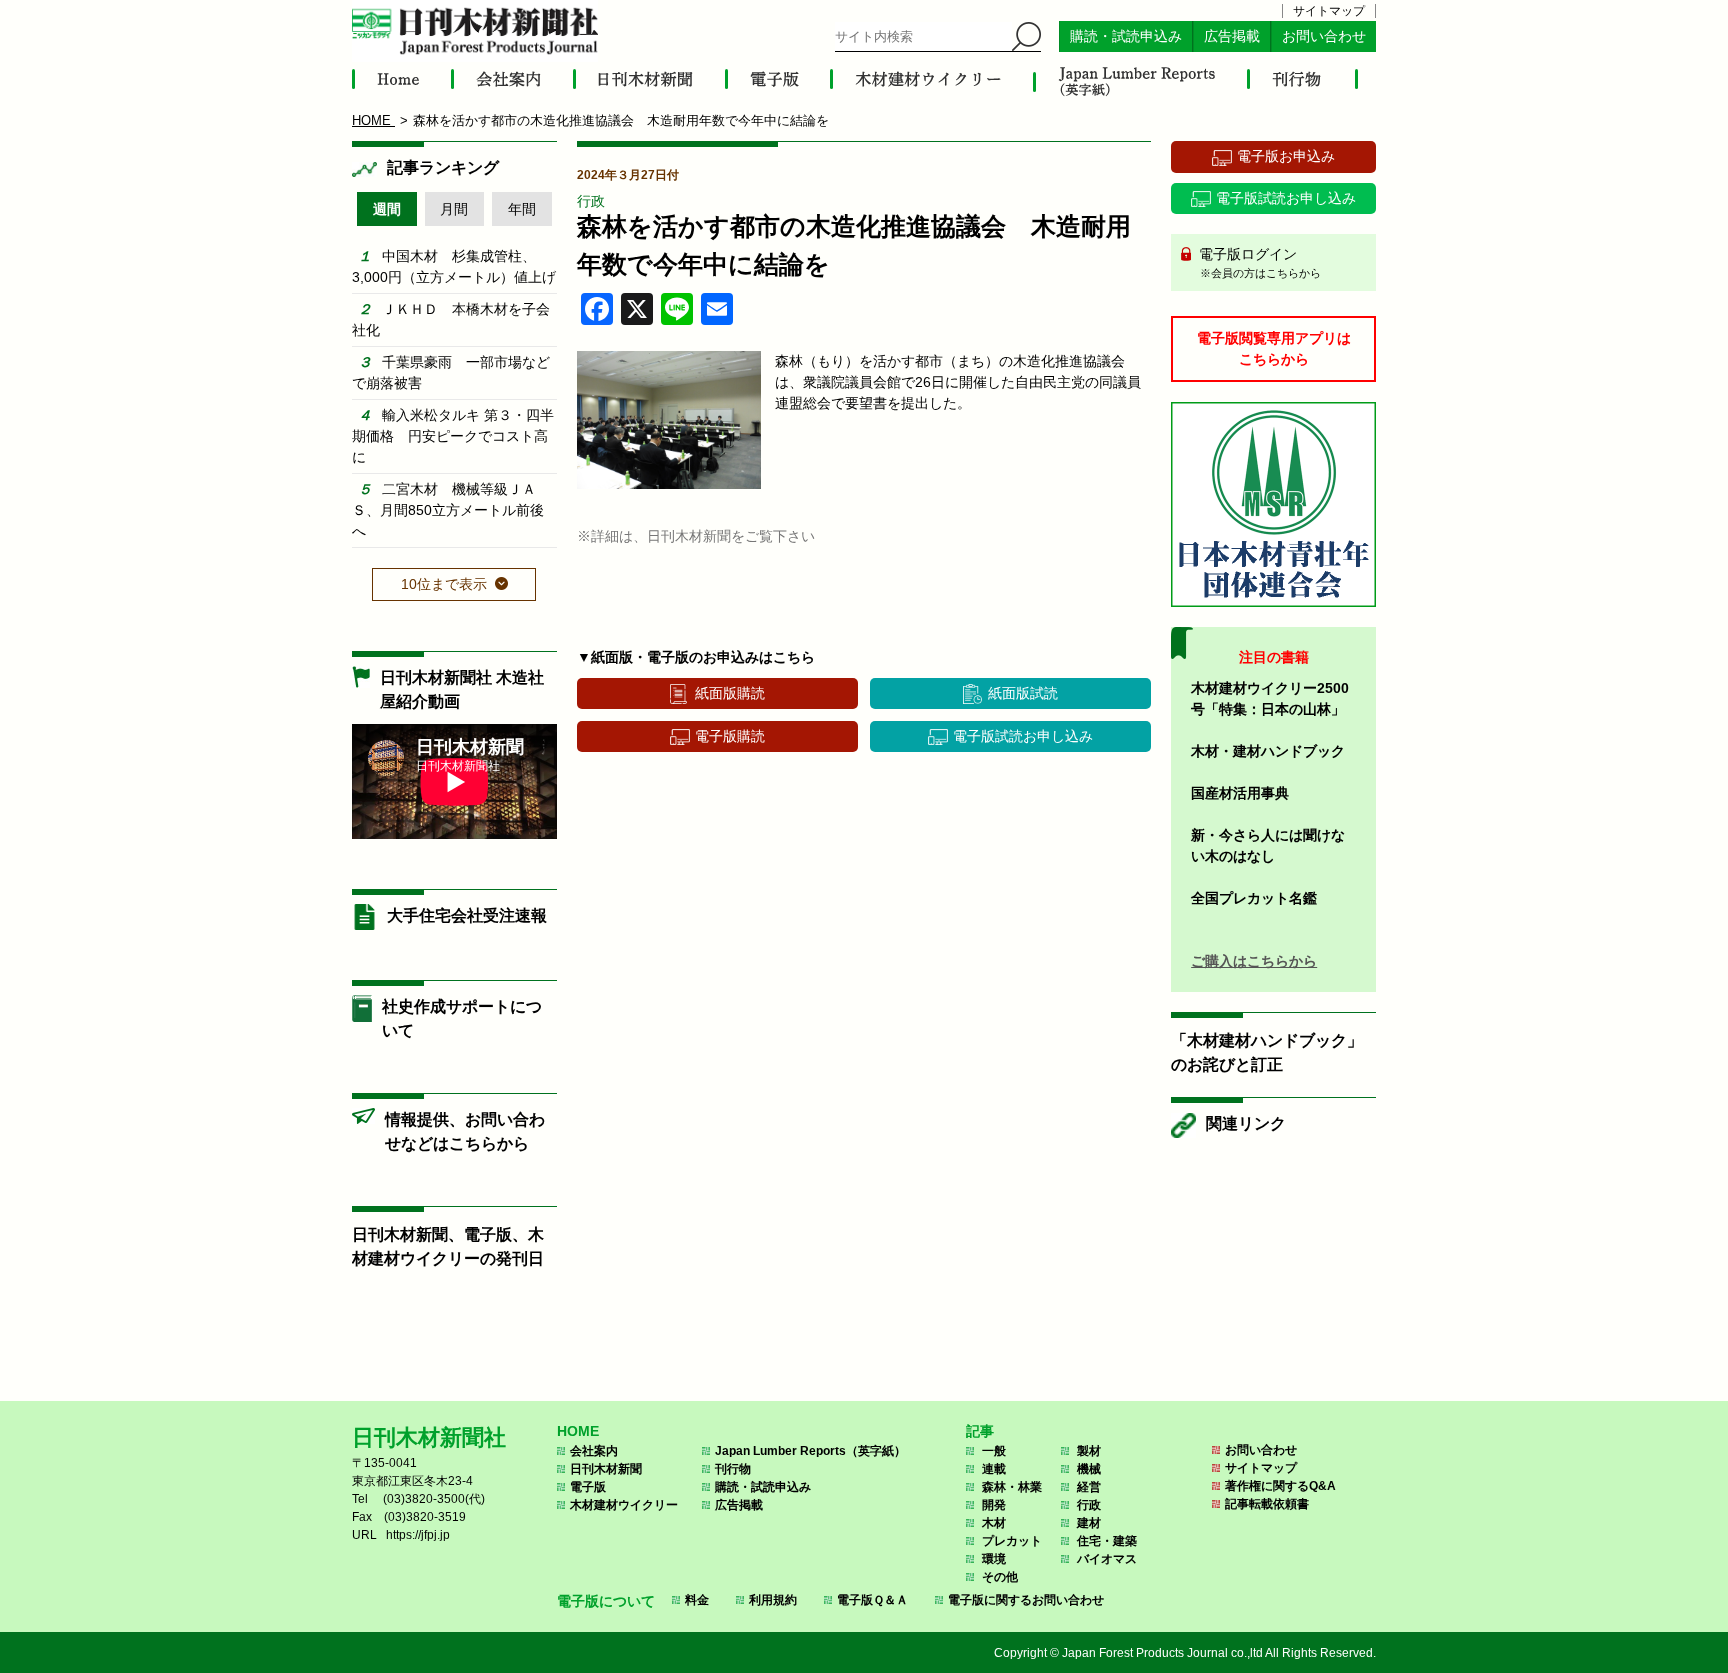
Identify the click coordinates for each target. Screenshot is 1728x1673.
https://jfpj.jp (418, 1535)
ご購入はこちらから (1254, 961)
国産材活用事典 (1240, 793)
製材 (1089, 1451)
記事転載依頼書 (1267, 1504)
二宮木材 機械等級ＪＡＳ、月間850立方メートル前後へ (448, 510)
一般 (994, 1451)
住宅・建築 (1107, 1541)
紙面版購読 (730, 693)
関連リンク (1246, 1123)
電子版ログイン (1258, 262)
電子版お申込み (1286, 156)
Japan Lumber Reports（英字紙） (810, 1451)
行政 (591, 201)
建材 (1089, 1523)
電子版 (588, 1487)
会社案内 (594, 1451)
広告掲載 (1232, 36)
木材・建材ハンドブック (1268, 751)
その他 (1000, 1577)
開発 (994, 1505)
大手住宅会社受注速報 (467, 915)
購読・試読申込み (1126, 36)
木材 (994, 1523)
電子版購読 (730, 736)
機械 (1089, 1469)
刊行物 (733, 1469)
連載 (994, 1469)
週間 (387, 209)
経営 (1089, 1487)
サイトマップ (1329, 11)
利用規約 (773, 1600)
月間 (454, 209)
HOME (578, 1431)
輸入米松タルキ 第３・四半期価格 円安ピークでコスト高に (453, 436)
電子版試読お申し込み (1023, 736)
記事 (980, 1431)
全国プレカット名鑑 (1254, 898)
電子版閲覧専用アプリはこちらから (1274, 348)
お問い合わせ (1324, 36)
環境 (994, 1559)
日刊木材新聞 (606, 1469)
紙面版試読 (1023, 693)
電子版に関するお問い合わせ (1026, 1600)
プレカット (1012, 1541)
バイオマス (1107, 1559)
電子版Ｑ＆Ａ (872, 1600)
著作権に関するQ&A (1280, 1486)
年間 (522, 209)
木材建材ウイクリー (624, 1505)
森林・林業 (1012, 1487)
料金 (697, 1600)
